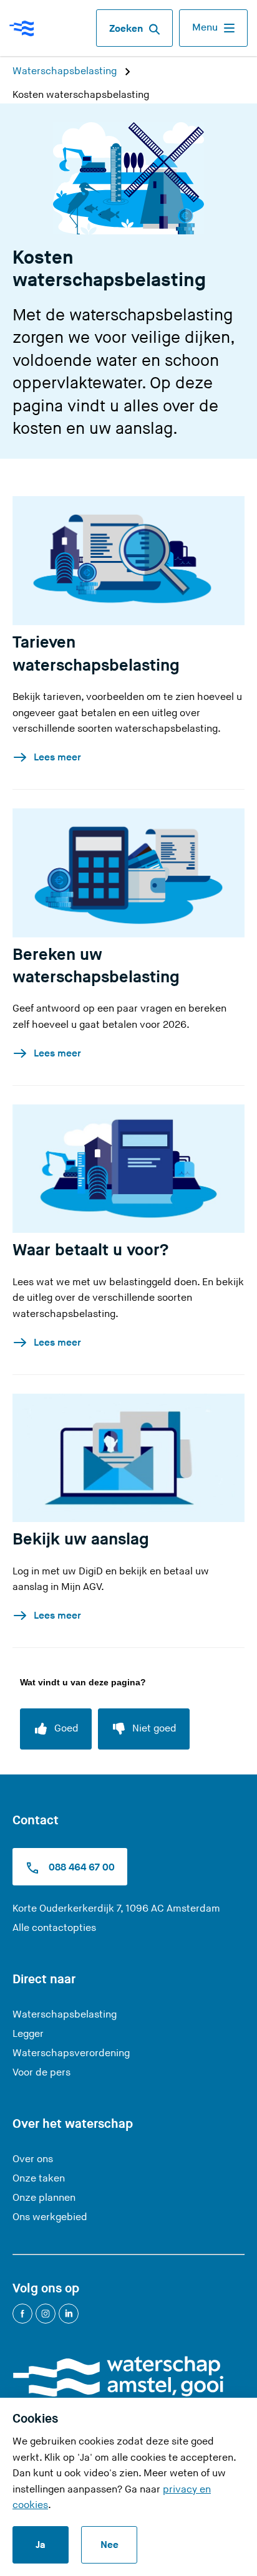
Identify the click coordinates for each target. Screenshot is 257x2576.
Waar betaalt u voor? (90, 1250)
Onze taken (39, 2179)
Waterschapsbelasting (66, 71)
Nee (109, 2545)
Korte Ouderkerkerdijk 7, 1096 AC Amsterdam (116, 1909)
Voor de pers (41, 2073)
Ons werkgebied (50, 2217)
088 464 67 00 (80, 1868)
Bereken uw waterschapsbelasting (96, 966)
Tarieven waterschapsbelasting (96, 654)
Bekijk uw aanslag (81, 1539)
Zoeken (126, 29)
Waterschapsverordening (71, 2053)
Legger (28, 2034)
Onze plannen (44, 2198)
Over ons (33, 2159)
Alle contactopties (54, 1928)
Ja (41, 2545)
